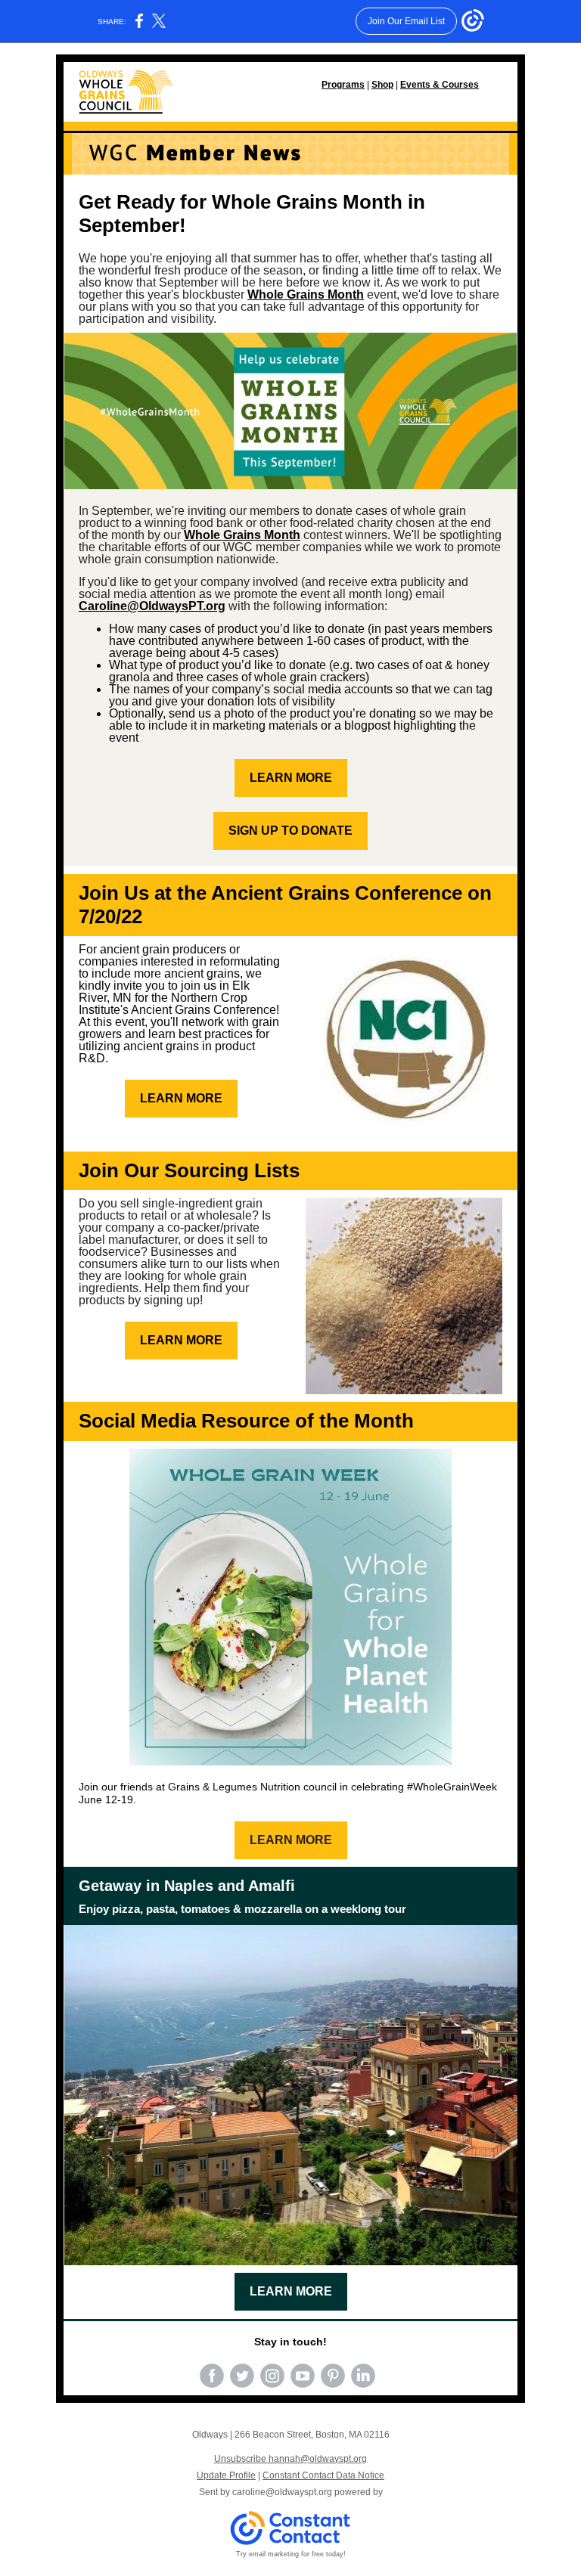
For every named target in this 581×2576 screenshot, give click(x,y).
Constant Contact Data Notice (323, 2475)
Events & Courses (440, 85)
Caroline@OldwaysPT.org (152, 606)
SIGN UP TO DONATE (290, 831)
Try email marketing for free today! (291, 2554)
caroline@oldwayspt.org (282, 2492)
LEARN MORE (291, 778)
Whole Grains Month (306, 294)
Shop (382, 85)
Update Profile (226, 2475)
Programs (343, 85)
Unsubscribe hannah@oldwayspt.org (290, 2459)
